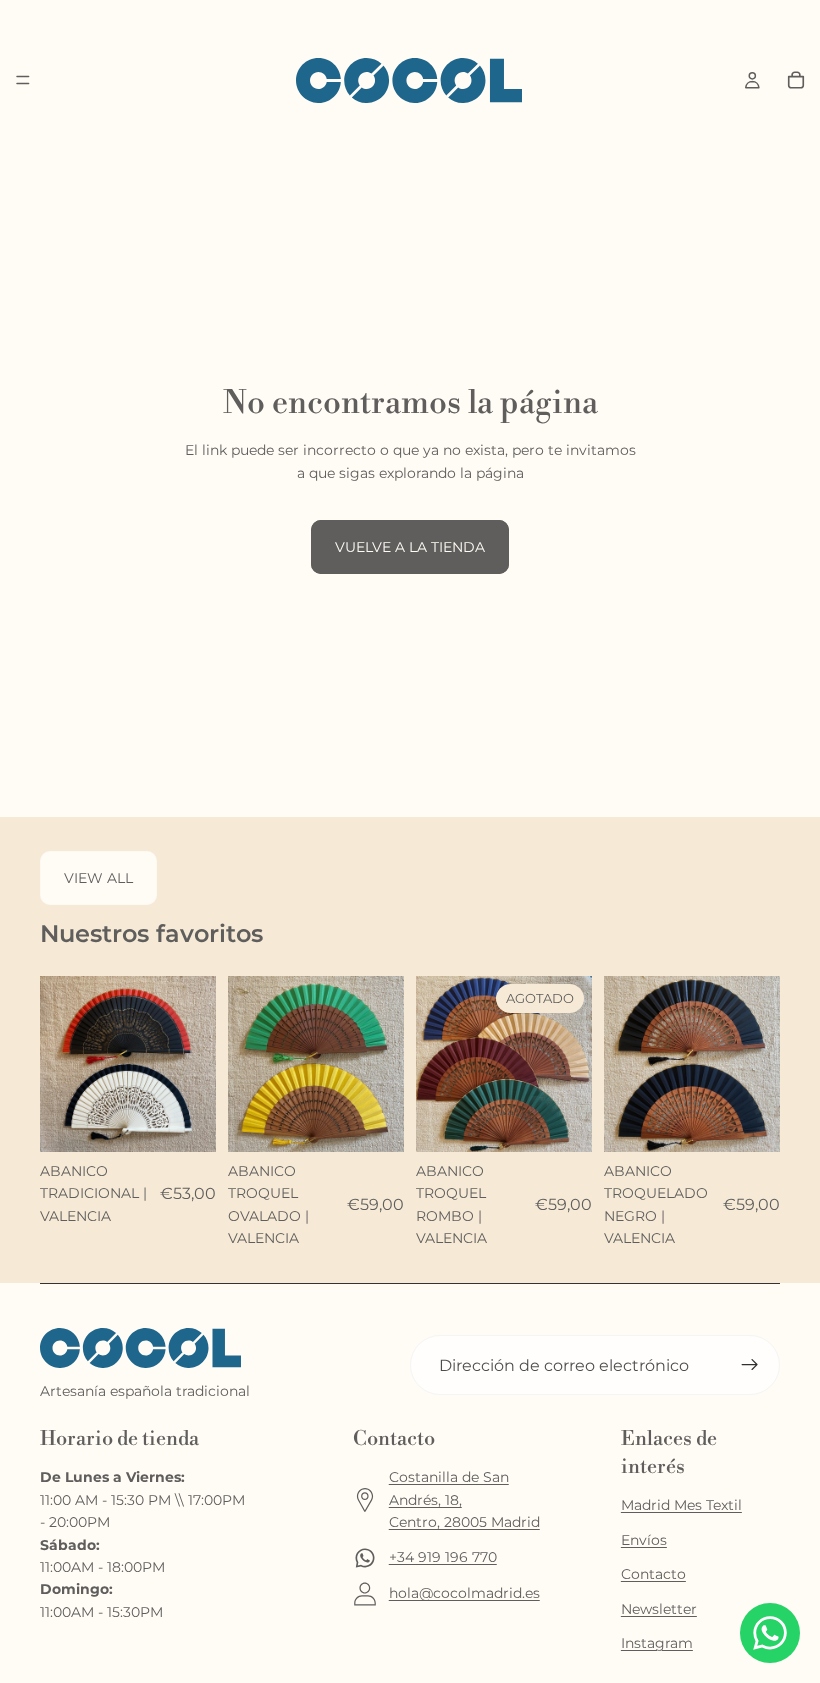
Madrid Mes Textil (681, 1505)
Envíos (644, 1540)
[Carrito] (796, 80)
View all (98, 878)
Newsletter (659, 1609)
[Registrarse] (750, 1365)
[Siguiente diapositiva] (194, 1064)
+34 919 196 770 (443, 1557)
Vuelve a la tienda (410, 547)
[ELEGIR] (185, 1121)
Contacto (653, 1574)
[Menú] (23, 81)
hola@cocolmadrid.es (464, 1593)
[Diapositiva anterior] (62, 1064)
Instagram (657, 1643)
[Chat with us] (770, 1633)
